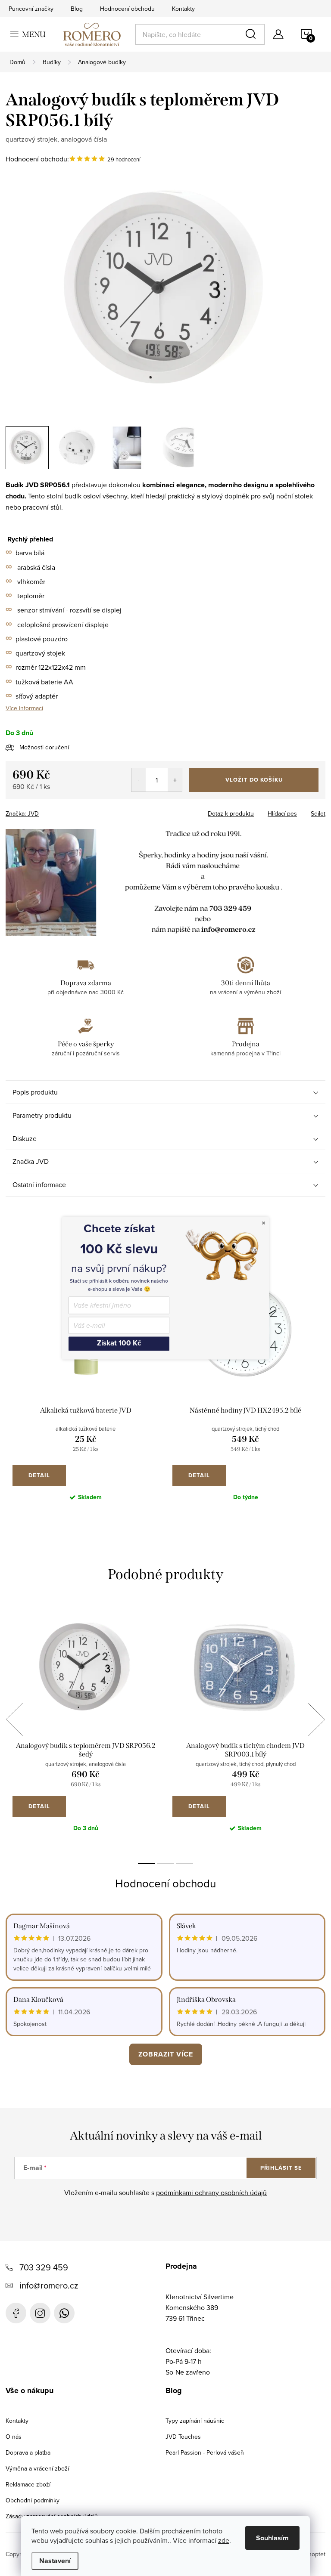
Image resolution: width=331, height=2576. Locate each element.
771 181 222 (64, 2313)
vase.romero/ (40, 2313)
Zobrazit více (166, 2054)
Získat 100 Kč (119, 1344)
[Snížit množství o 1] (139, 780)
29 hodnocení (124, 159)
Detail (39, 1475)
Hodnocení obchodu (127, 9)
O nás (14, 2437)
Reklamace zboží (28, 2484)
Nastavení (55, 2561)
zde (224, 2540)
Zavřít (53, 811)
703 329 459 (44, 2267)
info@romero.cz (49, 2285)
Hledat (252, 34)
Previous (14, 1719)
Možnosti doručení (44, 747)
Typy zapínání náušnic (195, 2421)
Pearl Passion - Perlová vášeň (205, 2452)
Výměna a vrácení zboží (37, 2468)
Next (316, 1719)
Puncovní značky (31, 9)
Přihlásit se (281, 2168)
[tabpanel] (86, 1396)
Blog (77, 9)
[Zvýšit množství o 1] (175, 780)
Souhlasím (272, 2538)
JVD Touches (183, 2437)
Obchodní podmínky (33, 2500)
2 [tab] (165, 1864)
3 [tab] (184, 1864)
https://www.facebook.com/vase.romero (16, 2313)
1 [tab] (147, 1864)
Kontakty (183, 9)
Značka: (22, 813)
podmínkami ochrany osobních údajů (211, 2193)
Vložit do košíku (254, 780)
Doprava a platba (28, 2452)
